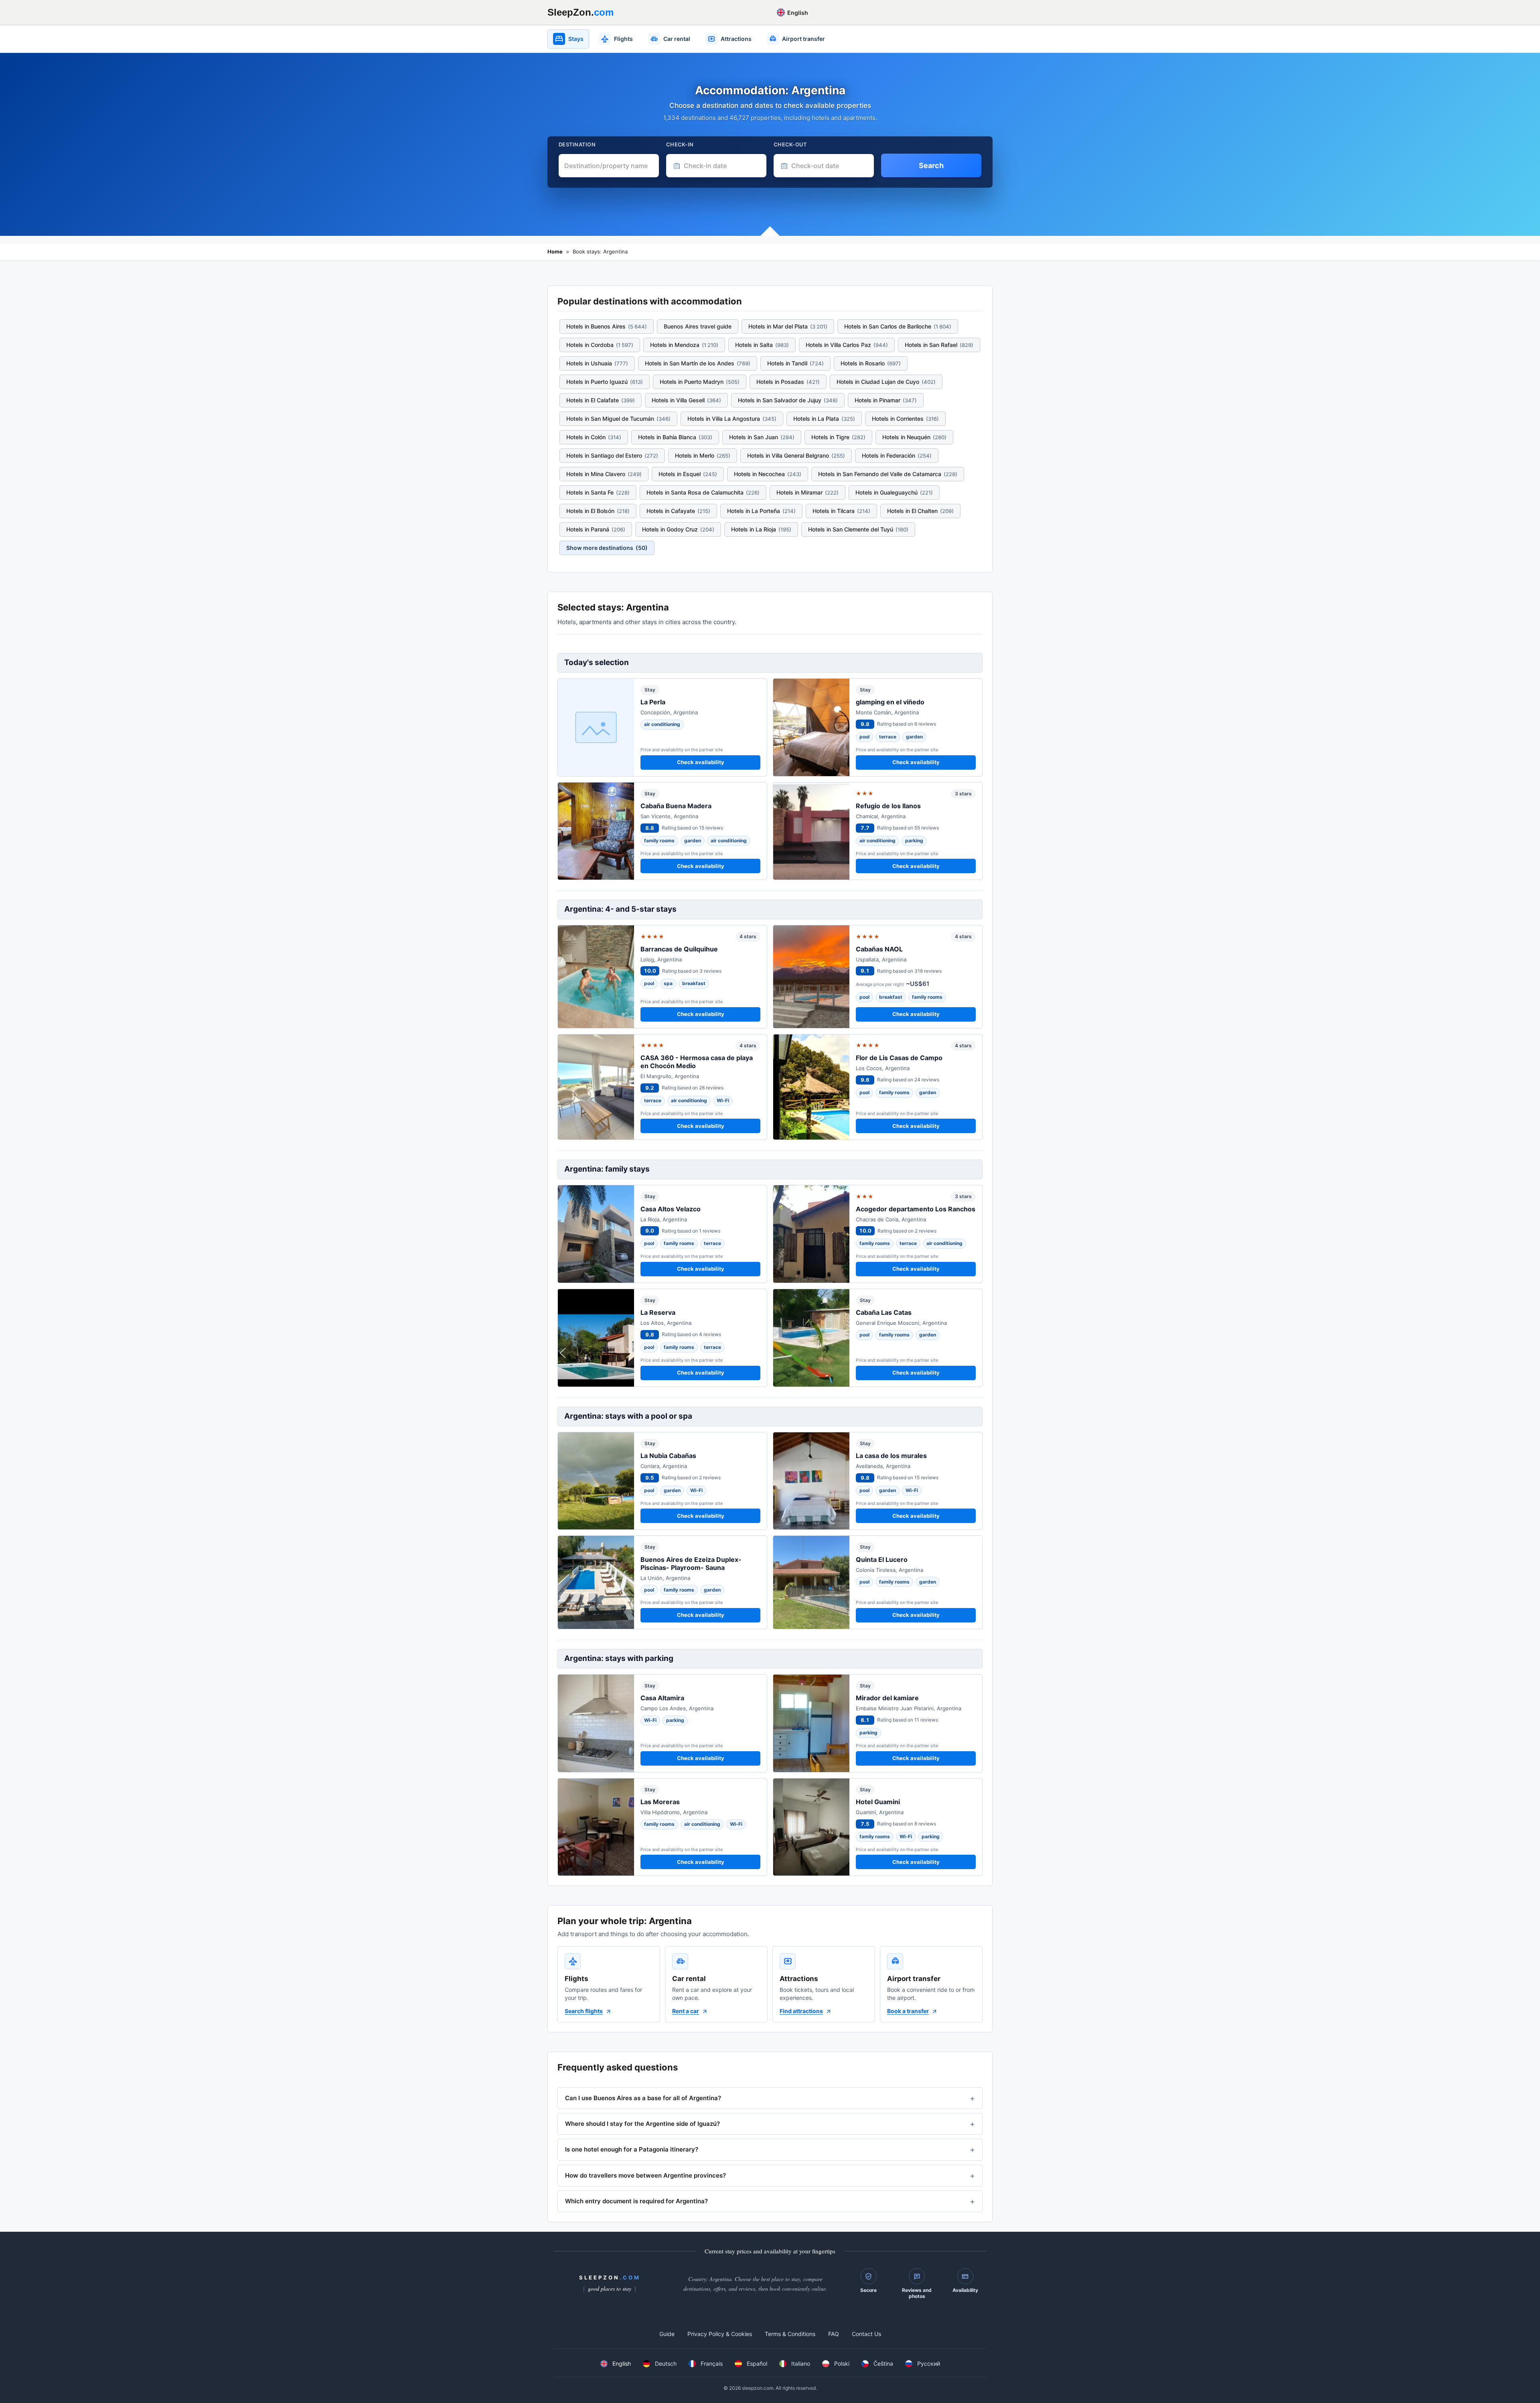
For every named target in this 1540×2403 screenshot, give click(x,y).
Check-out (790, 144)
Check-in (680, 144)
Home (555, 251)
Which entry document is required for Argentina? (636, 2201)
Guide (667, 2334)
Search (931, 165)
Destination (577, 144)
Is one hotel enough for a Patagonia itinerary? (632, 2149)
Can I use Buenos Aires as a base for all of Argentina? (643, 2098)
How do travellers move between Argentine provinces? (645, 2175)
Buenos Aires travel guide (698, 326)
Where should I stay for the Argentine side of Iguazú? (642, 2124)
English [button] (797, 13)
